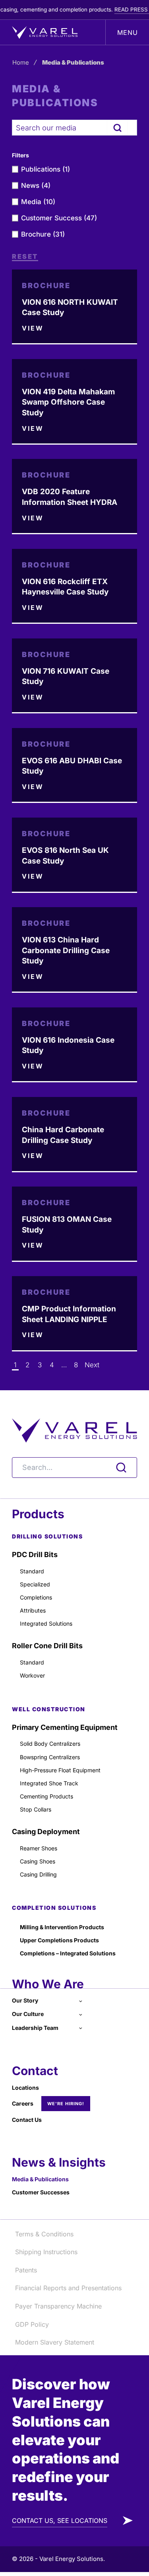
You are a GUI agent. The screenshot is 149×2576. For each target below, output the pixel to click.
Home (21, 62)
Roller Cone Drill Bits (47, 1646)
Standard (32, 1571)
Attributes (33, 1610)
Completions (36, 1597)
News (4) (36, 185)
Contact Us (27, 2120)
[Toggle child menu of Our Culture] (80, 2014)
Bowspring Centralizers (50, 1757)
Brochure (46, 286)
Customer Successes (41, 2192)
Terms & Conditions (44, 2234)
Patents (26, 2270)
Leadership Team (35, 2028)
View (33, 329)
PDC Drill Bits (35, 1555)
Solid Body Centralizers (50, 1744)
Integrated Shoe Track (49, 1783)
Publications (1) (45, 169)
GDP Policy (32, 2324)
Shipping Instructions (46, 2252)
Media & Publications (40, 2179)
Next (92, 1365)
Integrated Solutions (46, 1623)
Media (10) (38, 202)
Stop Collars (36, 1809)
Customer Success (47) (59, 218)
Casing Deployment (46, 1832)
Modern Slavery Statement (55, 2342)
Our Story (25, 2000)
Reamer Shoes (39, 1848)
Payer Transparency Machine (58, 2306)
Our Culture (28, 2014)
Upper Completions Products (59, 1940)
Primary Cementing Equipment (65, 1727)
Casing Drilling (38, 1874)
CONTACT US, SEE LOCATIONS (60, 2521)
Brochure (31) (43, 234)
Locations (25, 2088)
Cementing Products (46, 1796)
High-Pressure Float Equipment (60, 1770)
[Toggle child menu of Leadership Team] (80, 2028)
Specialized (35, 1584)
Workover (32, 1675)
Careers (23, 2103)
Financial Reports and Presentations (68, 2288)
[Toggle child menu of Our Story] (80, 2000)
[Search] (117, 128)
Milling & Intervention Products (62, 1927)
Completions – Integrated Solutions (68, 1953)
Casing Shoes (38, 1861)
